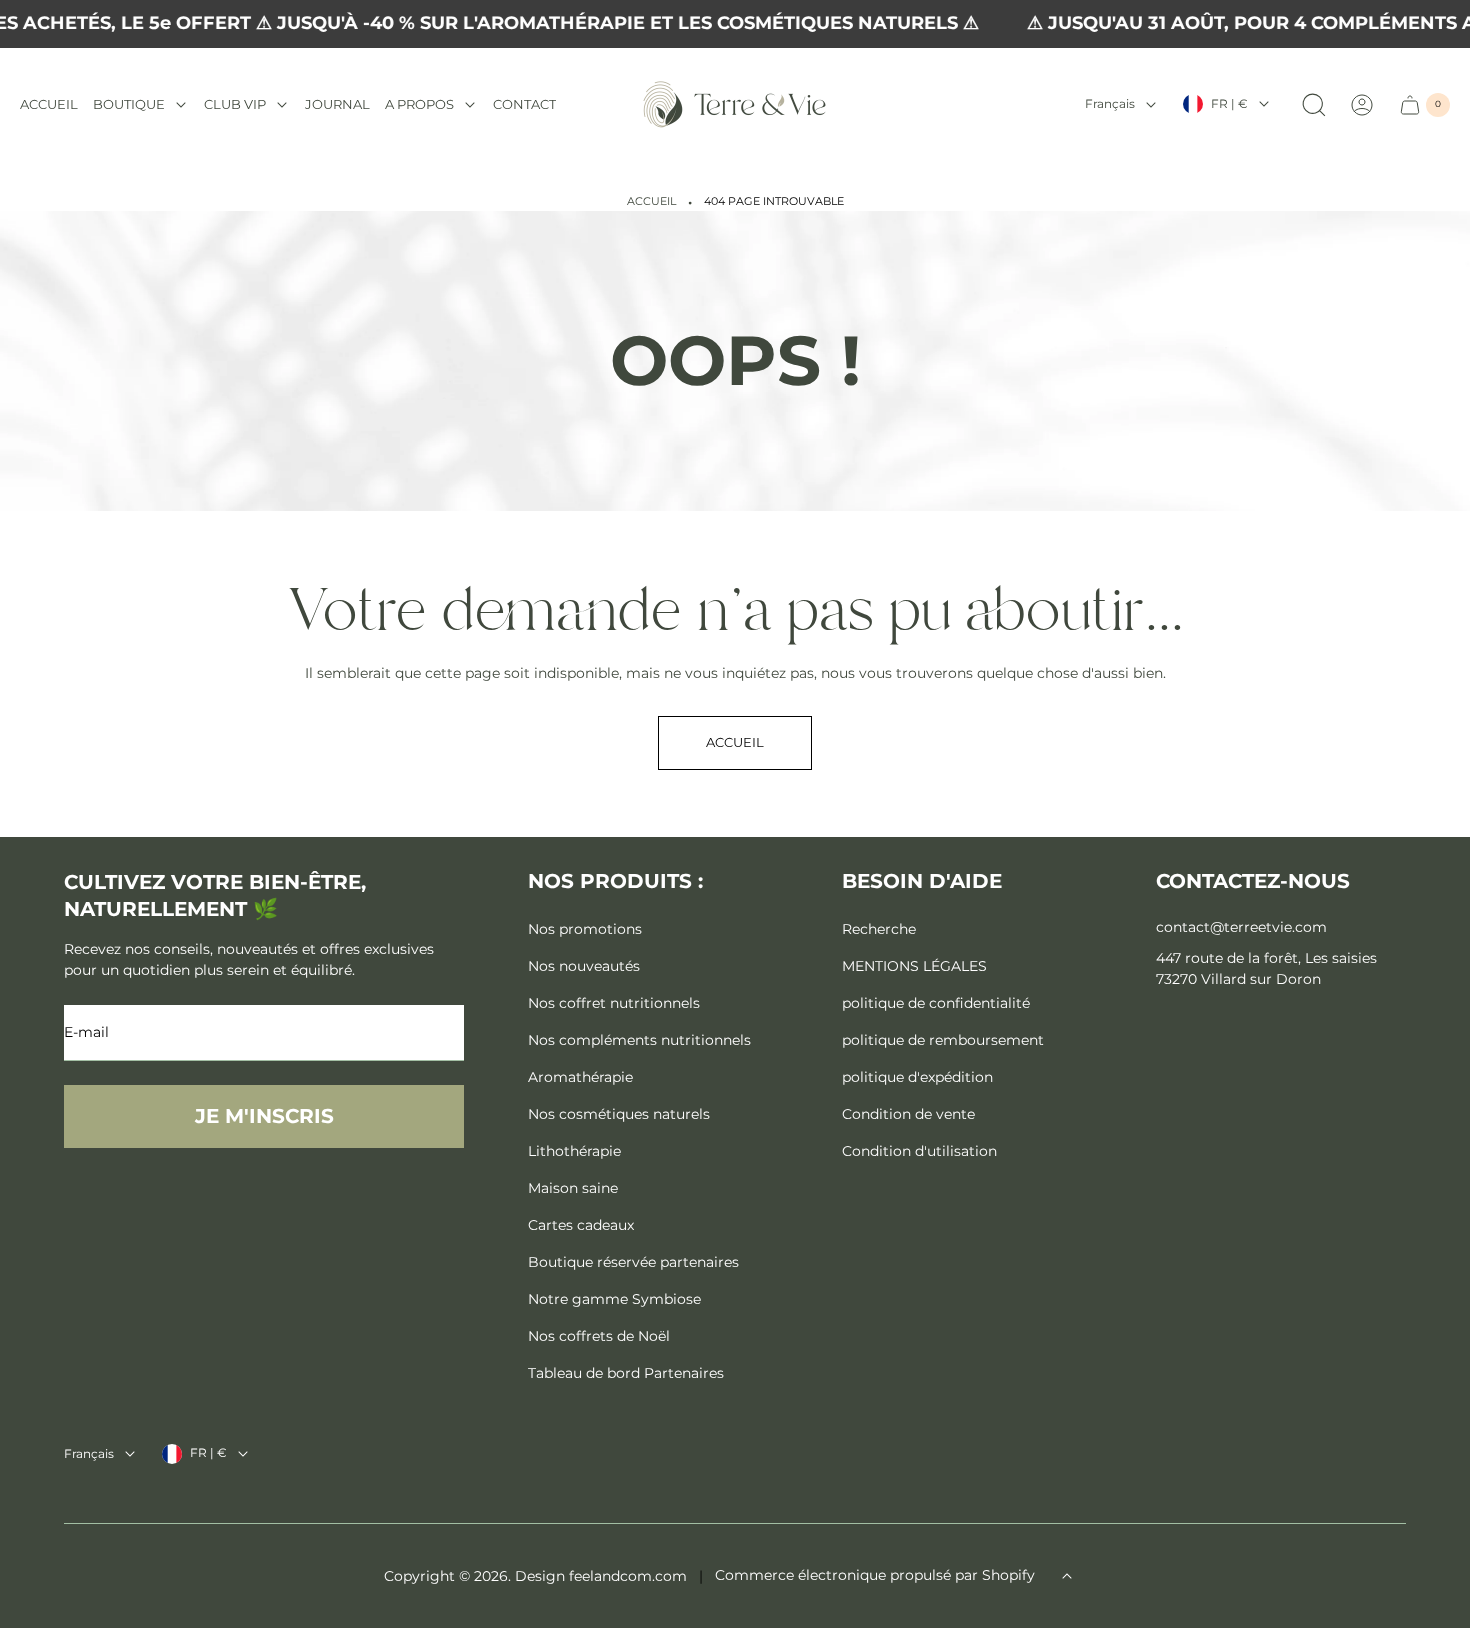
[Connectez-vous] (1362, 105)
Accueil (651, 201)
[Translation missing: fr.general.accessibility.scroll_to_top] (1067, 1576)
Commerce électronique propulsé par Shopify (875, 1575)
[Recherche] (1314, 105)
